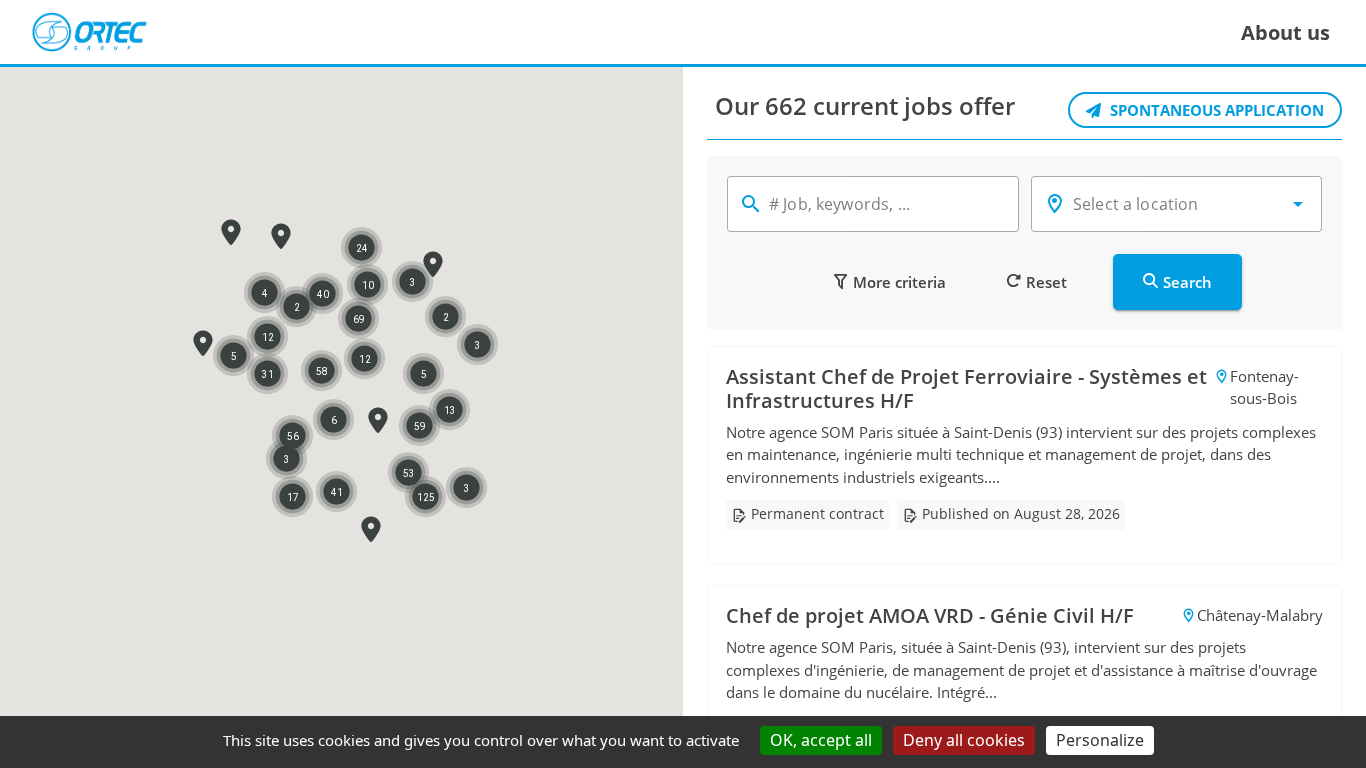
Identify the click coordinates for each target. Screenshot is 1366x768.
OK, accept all (821, 740)
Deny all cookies (964, 740)
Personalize (1100, 740)
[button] (203, 343)
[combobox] (1177, 204)
